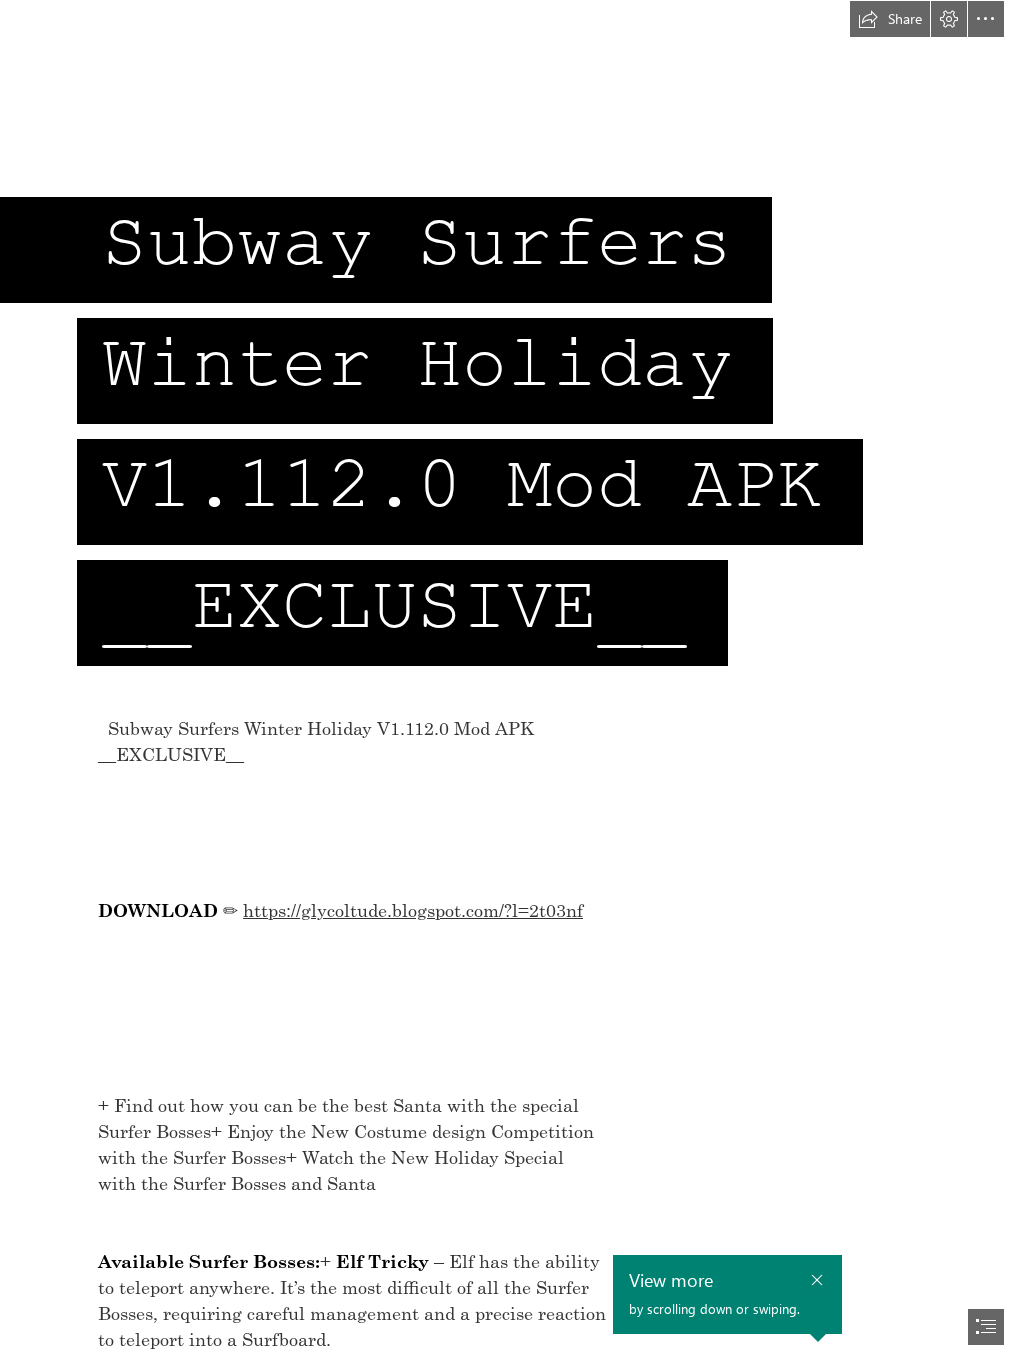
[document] (512, 683)
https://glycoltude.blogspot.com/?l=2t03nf (413, 910)
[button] (890, 19)
